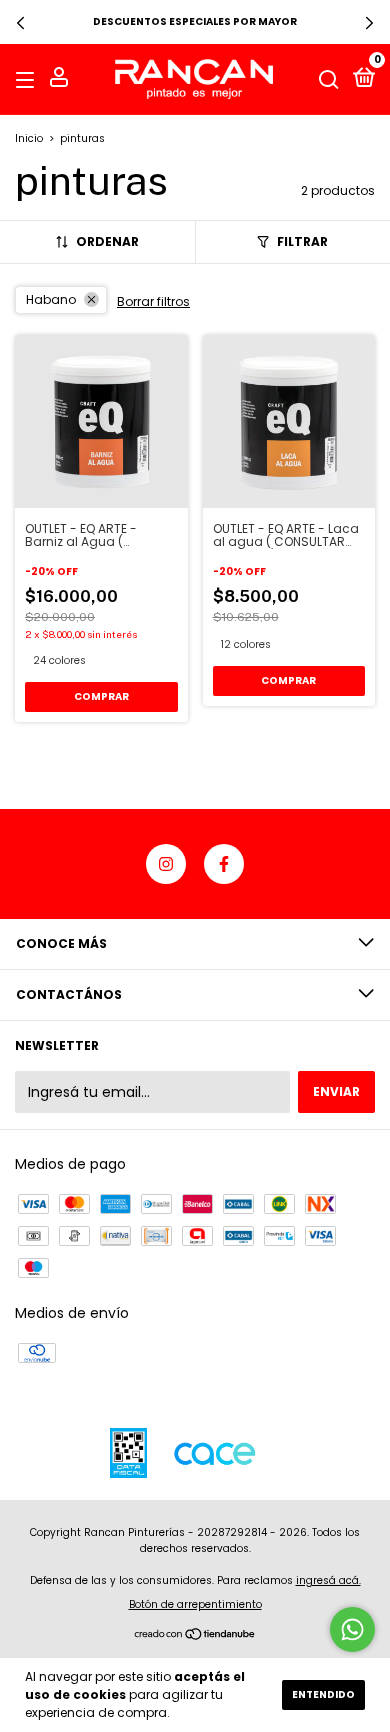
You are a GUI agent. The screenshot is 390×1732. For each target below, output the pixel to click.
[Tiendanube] (195, 1636)
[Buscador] (329, 79)
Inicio (29, 138)
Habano (51, 299)
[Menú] (28, 79)
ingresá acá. (328, 1580)
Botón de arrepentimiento (195, 1604)
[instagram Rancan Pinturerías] (166, 864)
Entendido (323, 1694)
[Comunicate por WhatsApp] (352, 1629)
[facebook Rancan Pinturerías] (224, 864)
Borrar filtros (153, 301)
